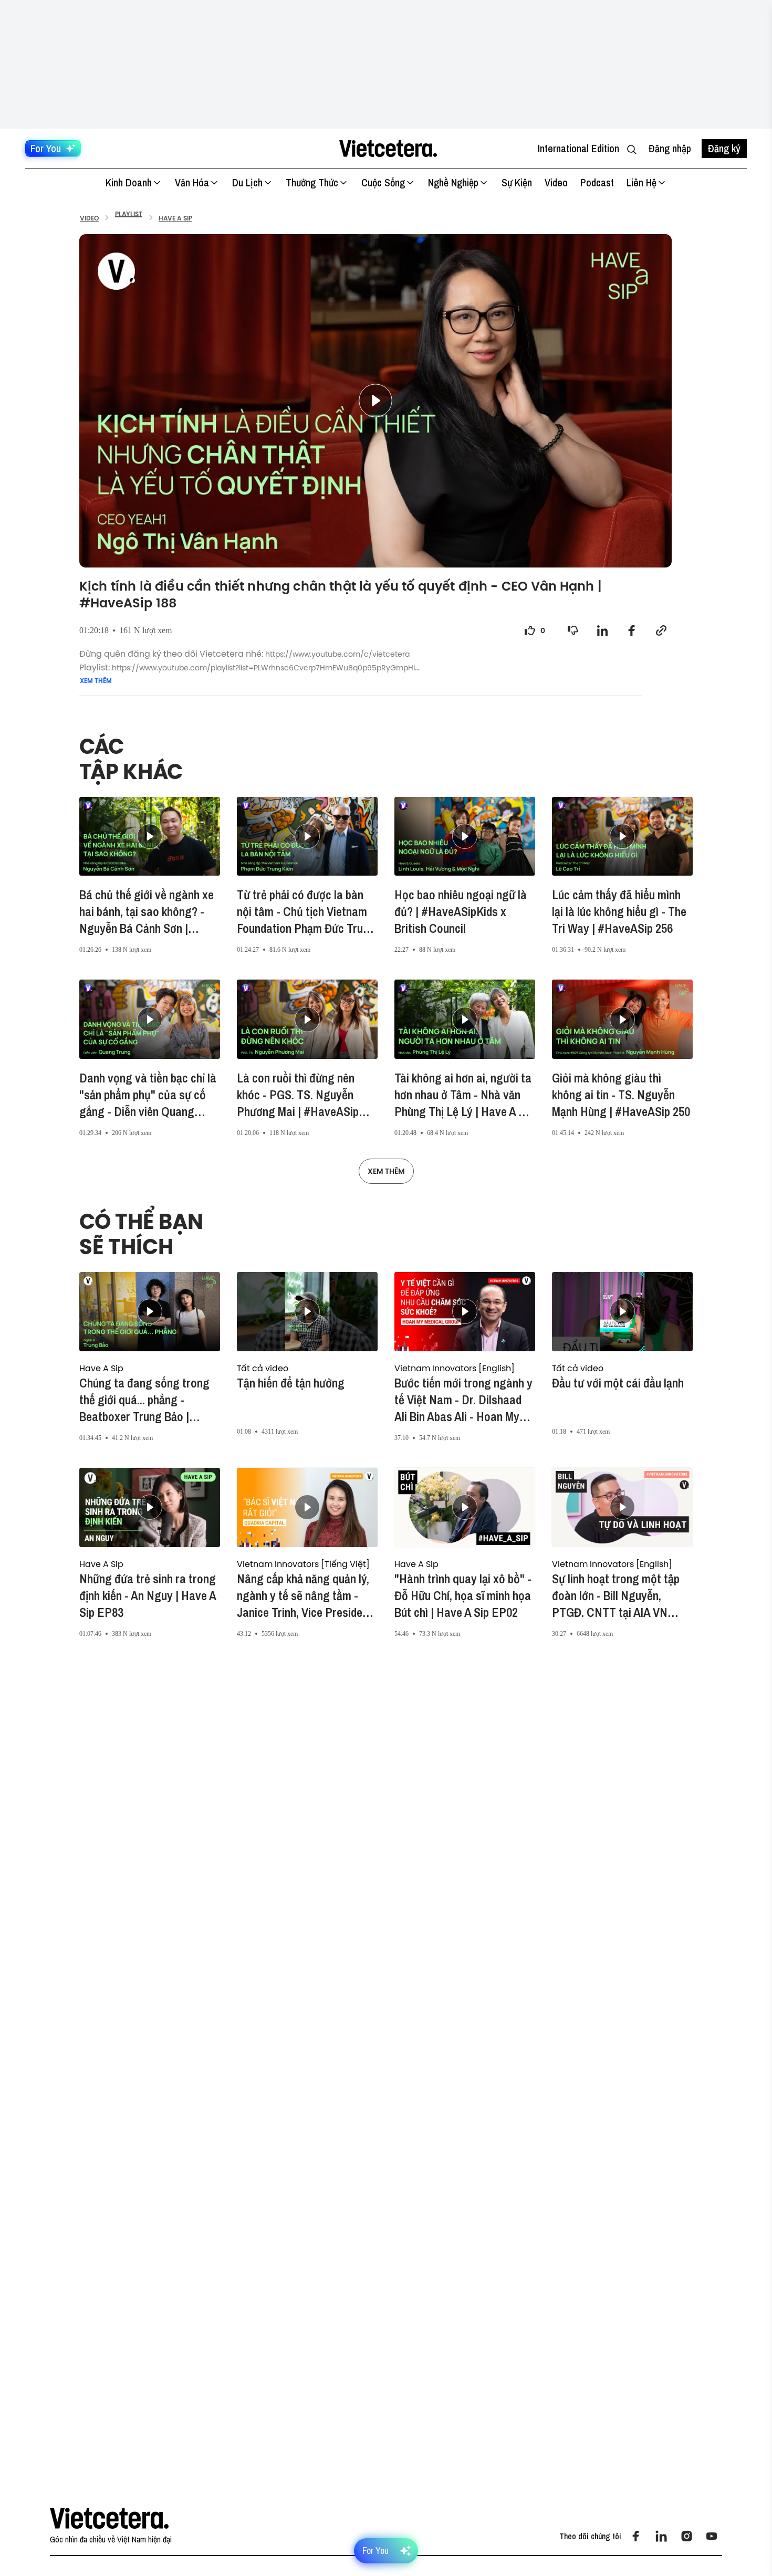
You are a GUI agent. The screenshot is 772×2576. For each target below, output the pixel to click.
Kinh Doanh (129, 182)
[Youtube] (712, 2536)
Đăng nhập (670, 148)
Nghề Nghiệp (453, 182)
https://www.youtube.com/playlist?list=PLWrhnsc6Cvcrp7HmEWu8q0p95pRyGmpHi (263, 668)
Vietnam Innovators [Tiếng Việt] (303, 1564)
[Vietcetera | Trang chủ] (388, 149)
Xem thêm (96, 681)
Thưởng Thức (312, 182)
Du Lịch (247, 182)
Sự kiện (517, 182)
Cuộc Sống (383, 182)
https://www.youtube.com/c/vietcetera (337, 654)
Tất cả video (263, 1368)
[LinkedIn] (661, 2536)
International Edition (578, 148)
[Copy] (661, 630)
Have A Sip (101, 1368)
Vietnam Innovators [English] (455, 1368)
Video (556, 182)
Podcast (597, 182)
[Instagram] (686, 2536)
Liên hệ (641, 182)
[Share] (602, 630)
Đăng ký (724, 148)
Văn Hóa (192, 182)
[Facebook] (636, 2536)
